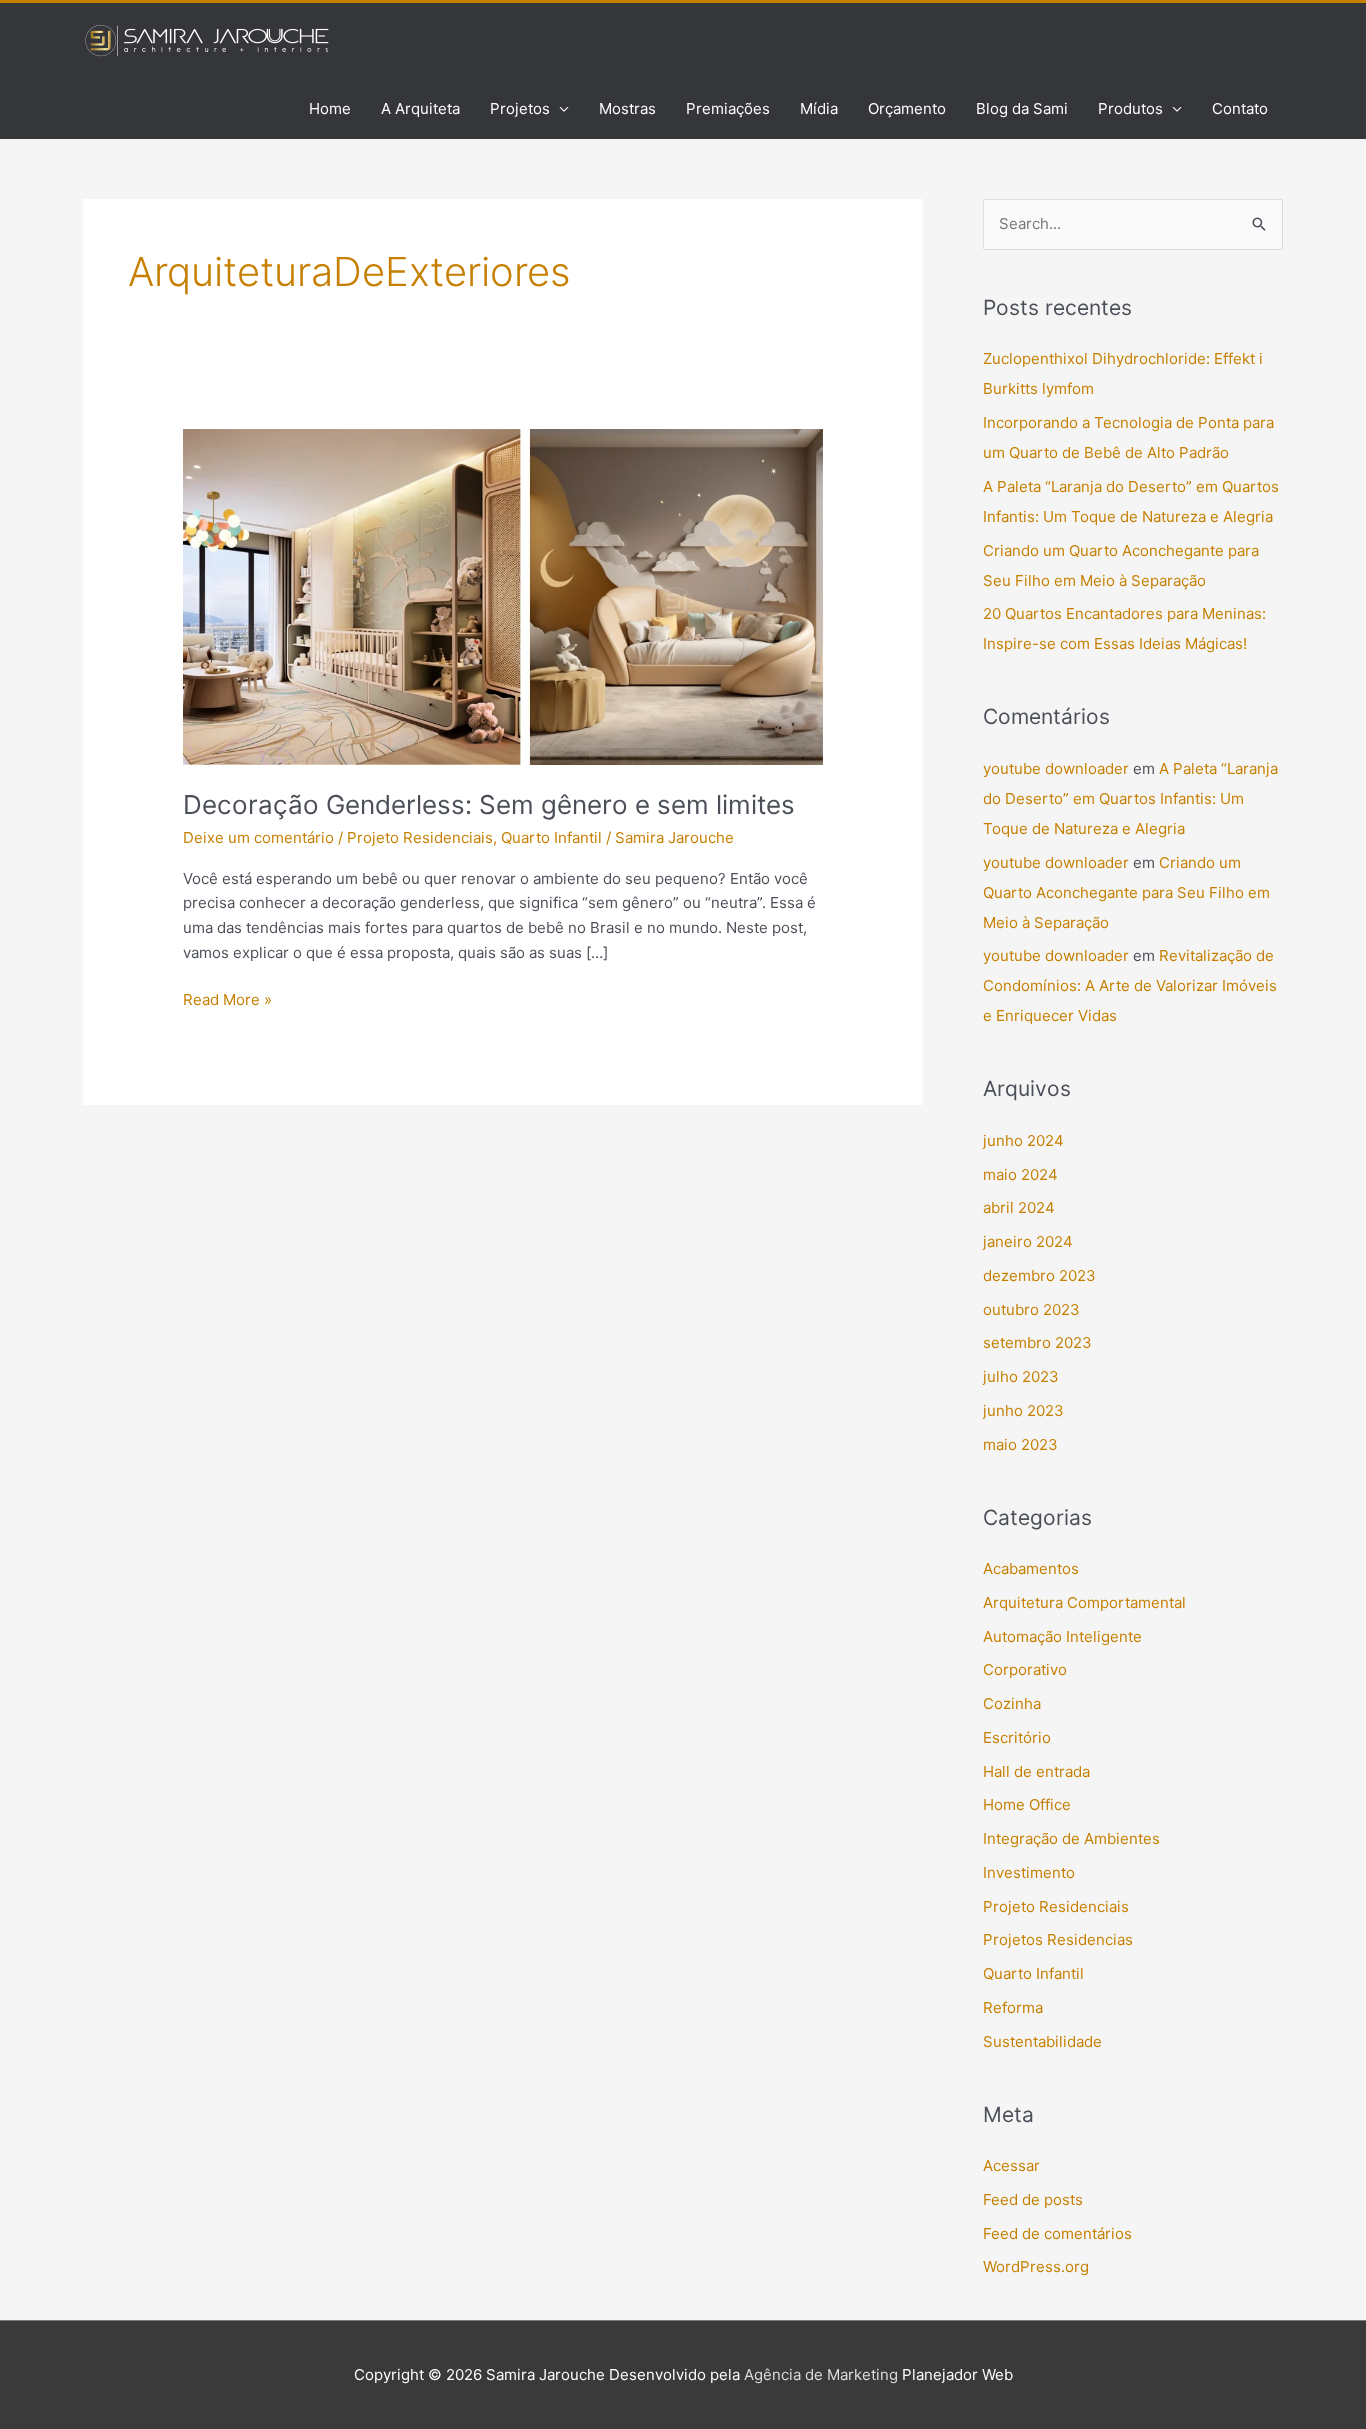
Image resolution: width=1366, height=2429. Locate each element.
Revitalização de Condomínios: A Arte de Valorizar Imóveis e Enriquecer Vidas (1130, 985)
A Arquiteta (420, 108)
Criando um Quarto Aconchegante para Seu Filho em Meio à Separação (1126, 892)
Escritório (1017, 1737)
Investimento (1029, 1872)
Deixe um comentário (258, 837)
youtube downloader (1056, 768)
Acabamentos (1031, 1568)
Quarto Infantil (551, 837)
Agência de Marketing (821, 2374)
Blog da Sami (1022, 108)
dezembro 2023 (1039, 1275)
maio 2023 (1020, 1444)
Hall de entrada (1036, 1771)
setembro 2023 (1037, 1342)
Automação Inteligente (1062, 1636)
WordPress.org (1036, 2266)
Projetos (520, 108)
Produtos (1130, 108)
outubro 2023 (1031, 1309)
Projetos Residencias (1058, 1939)
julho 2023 (1021, 1376)
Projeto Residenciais (420, 837)
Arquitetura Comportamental (1084, 1602)
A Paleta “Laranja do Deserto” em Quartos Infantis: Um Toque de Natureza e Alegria (1130, 798)
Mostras (627, 108)
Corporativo (1025, 1669)
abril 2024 (1019, 1207)
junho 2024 (1023, 1140)
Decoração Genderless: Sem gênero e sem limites (489, 804)
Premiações (728, 108)
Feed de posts (1033, 2199)
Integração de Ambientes (1071, 1838)
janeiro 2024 (1028, 1241)
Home (330, 108)
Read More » (227, 998)
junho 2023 (1023, 1410)
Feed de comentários (1057, 2233)
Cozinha (1012, 1703)
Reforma (1013, 2007)
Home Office (1027, 1804)
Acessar (1011, 2165)
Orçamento (907, 108)
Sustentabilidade (1042, 2041)
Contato (1240, 108)
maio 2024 (1020, 1174)
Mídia (819, 108)
